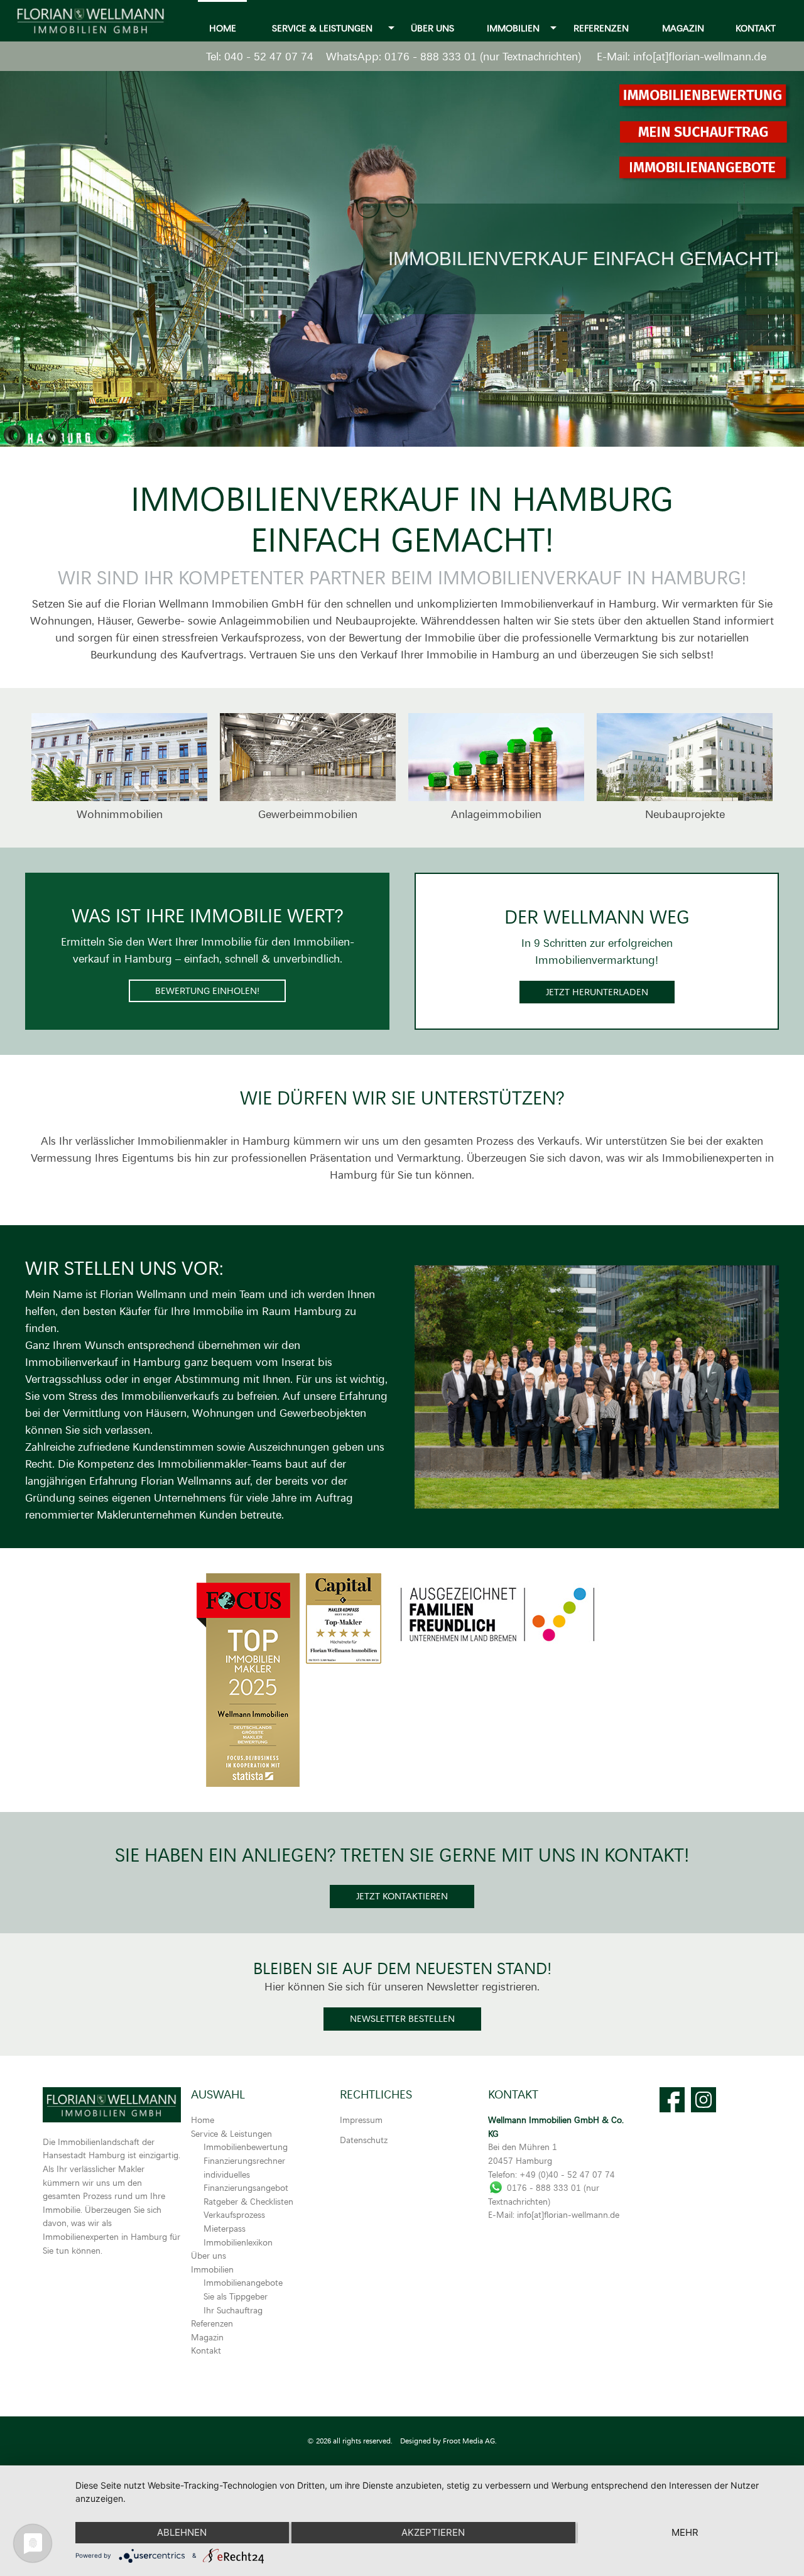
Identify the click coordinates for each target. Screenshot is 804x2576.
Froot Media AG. (470, 2441)
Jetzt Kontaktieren (402, 1896)
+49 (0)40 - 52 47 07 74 (567, 2174)
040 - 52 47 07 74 (269, 56)
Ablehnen (182, 2532)
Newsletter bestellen (402, 2018)
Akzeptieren (433, 2532)
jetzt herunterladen (597, 992)
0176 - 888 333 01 (431, 56)
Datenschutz (364, 2140)
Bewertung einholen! (207, 991)
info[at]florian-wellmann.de (700, 56)
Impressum (361, 2120)
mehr (685, 2532)
